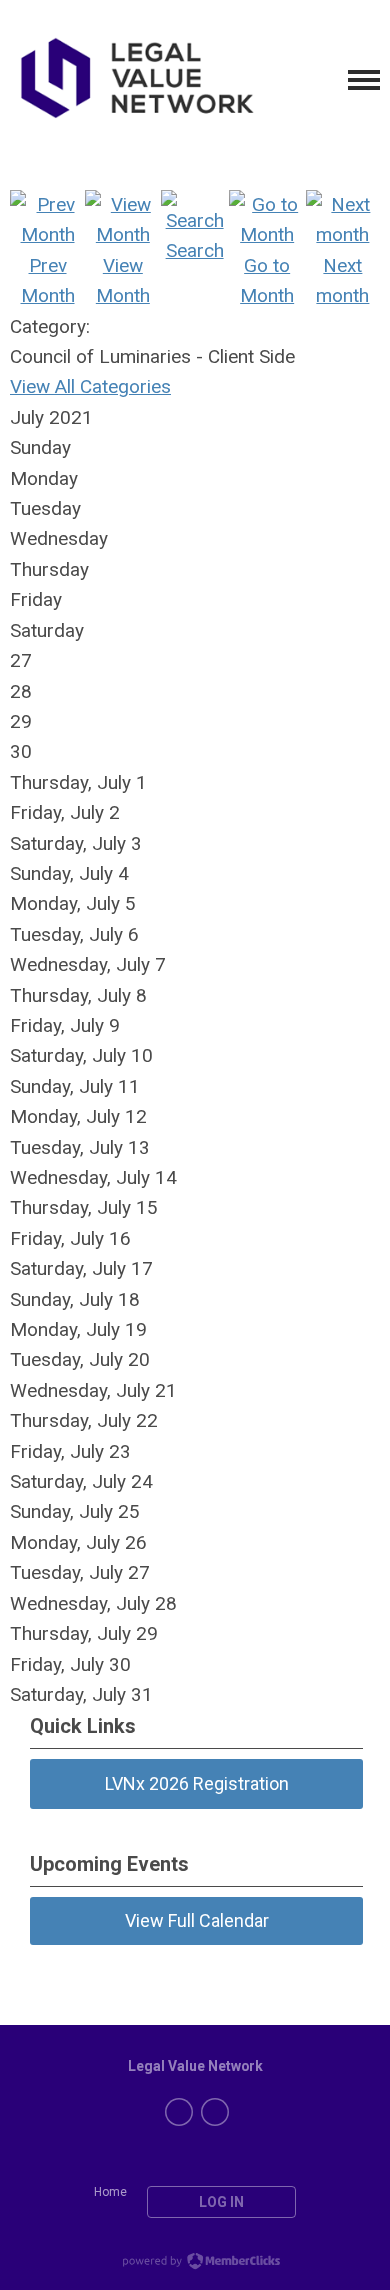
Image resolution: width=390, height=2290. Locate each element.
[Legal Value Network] (135, 80)
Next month (342, 280)
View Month (123, 280)
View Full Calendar (197, 1920)
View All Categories (90, 386)
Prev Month (48, 280)
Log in (221, 2202)
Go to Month (267, 280)
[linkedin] (215, 2112)
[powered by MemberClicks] (195, 2263)
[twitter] (179, 2112)
